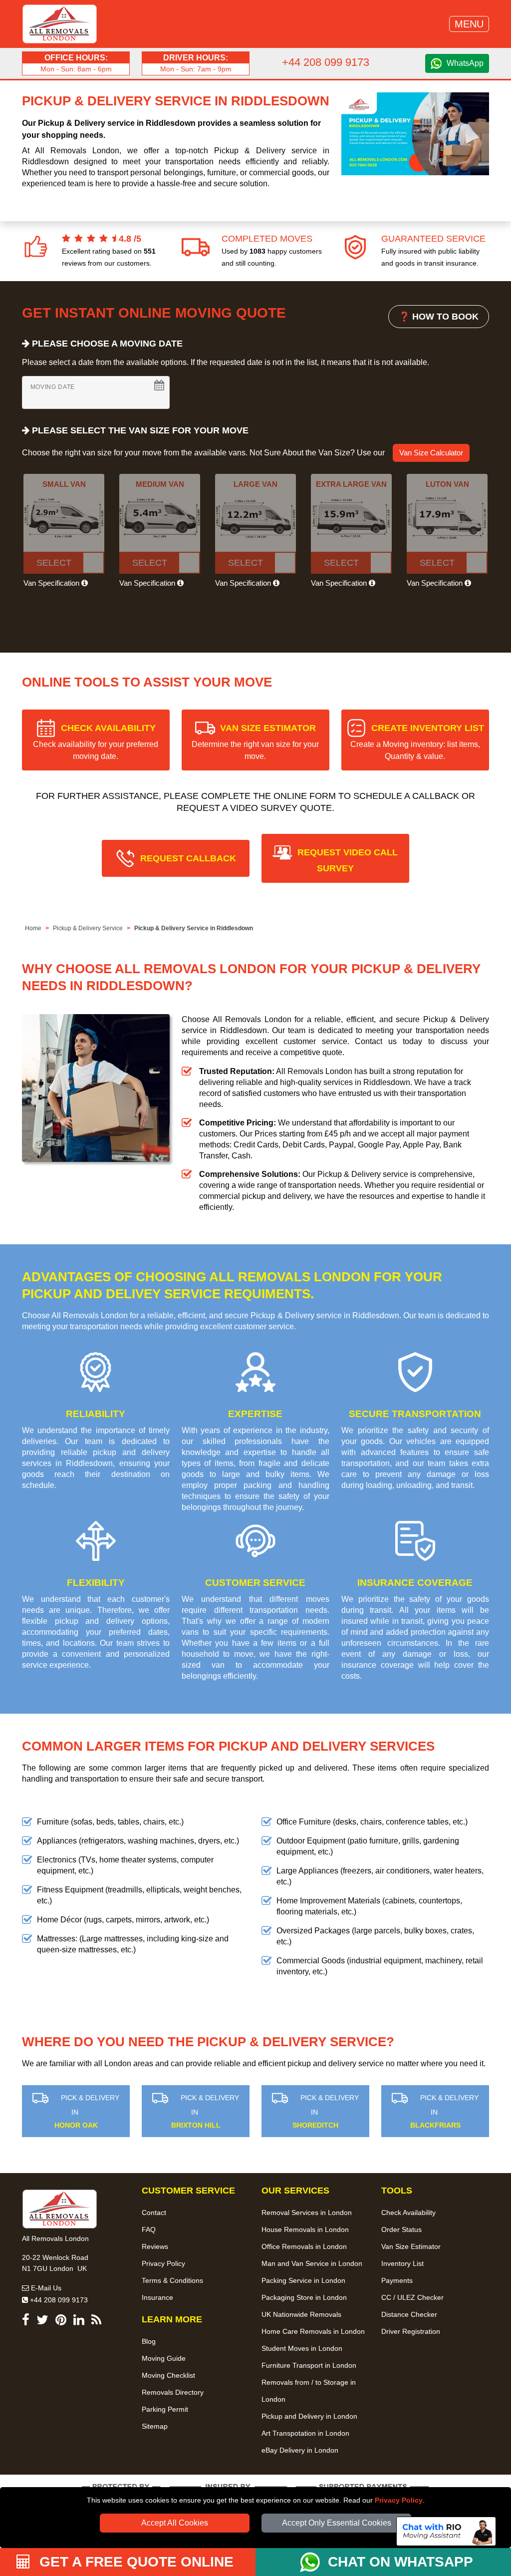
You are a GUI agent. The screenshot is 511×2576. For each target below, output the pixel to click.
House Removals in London (305, 2229)
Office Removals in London (304, 2246)
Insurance (157, 2297)
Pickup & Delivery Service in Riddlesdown (194, 928)
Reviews (155, 2246)
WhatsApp (465, 63)
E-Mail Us (45, 2288)
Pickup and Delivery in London (309, 2416)
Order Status (401, 2229)
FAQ (149, 2229)
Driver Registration (411, 2331)
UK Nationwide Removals (301, 2314)
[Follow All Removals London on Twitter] (42, 2322)
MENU (469, 24)
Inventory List (402, 2263)
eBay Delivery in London (300, 2450)
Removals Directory (173, 2392)
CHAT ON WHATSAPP (400, 2562)
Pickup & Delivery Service (88, 928)
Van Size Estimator (411, 2246)
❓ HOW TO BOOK (439, 317)
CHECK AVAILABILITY (96, 742)
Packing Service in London (303, 2280)
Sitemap (155, 2426)
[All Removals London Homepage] (60, 24)
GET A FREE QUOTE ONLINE (134, 2562)
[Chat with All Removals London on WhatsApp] (314, 2562)
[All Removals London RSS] (96, 2322)
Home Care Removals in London (313, 2331)
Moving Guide (164, 2358)
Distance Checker (409, 2314)
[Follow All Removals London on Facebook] (26, 2322)
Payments (397, 2280)
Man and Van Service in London (312, 2263)
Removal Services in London (307, 2212)
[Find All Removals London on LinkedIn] (79, 2322)
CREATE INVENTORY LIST (417, 742)
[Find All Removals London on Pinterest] (61, 2322)
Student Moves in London (302, 2348)
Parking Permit (165, 2409)
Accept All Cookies (175, 2523)
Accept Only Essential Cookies (337, 2523)
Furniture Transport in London (309, 2365)
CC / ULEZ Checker (412, 2297)
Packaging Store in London (304, 2297)
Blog (149, 2341)
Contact (154, 2212)
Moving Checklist (168, 2375)
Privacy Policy (399, 2500)
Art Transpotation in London (305, 2433)
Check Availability (408, 2212)
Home (33, 928)
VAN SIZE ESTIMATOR (255, 742)
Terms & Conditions (172, 2280)
